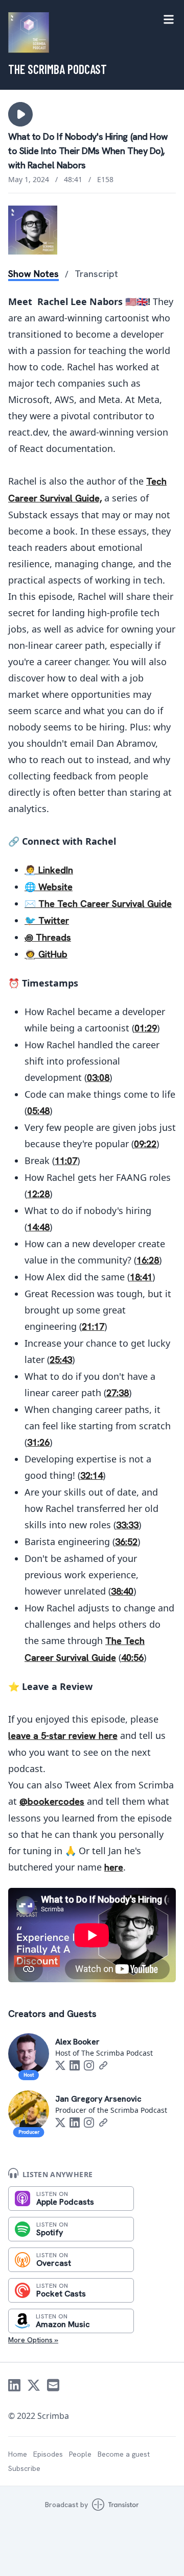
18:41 (141, 1277)
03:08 (98, 1078)
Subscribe (24, 2468)
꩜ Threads (48, 937)
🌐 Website (49, 887)
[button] (20, 114)
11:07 (66, 1161)
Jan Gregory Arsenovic (98, 2099)
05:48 (38, 1111)
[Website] (103, 2065)
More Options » (33, 2340)
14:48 (38, 1227)
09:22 (145, 1144)
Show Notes (33, 274)
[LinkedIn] (75, 2065)
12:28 (38, 1194)
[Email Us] (53, 2385)
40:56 (132, 1658)
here (114, 1867)
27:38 (118, 1393)
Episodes (48, 2454)
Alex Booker (77, 2042)
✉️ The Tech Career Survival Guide (98, 904)
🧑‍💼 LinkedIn (49, 870)
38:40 (122, 1591)
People (80, 2454)
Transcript (96, 274)
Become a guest (124, 2454)
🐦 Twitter (47, 920)
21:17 (93, 1327)
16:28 (148, 1260)
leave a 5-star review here (63, 1736)
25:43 (61, 1360)
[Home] (29, 33)
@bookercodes (52, 1801)
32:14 (91, 1475)
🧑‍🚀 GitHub (46, 954)
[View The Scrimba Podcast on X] (34, 2385)
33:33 (127, 1525)
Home (18, 2454)
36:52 (126, 1542)
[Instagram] (89, 2065)
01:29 (146, 1028)
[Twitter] (60, 2065)
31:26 (38, 1442)
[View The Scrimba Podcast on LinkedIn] (14, 2385)
